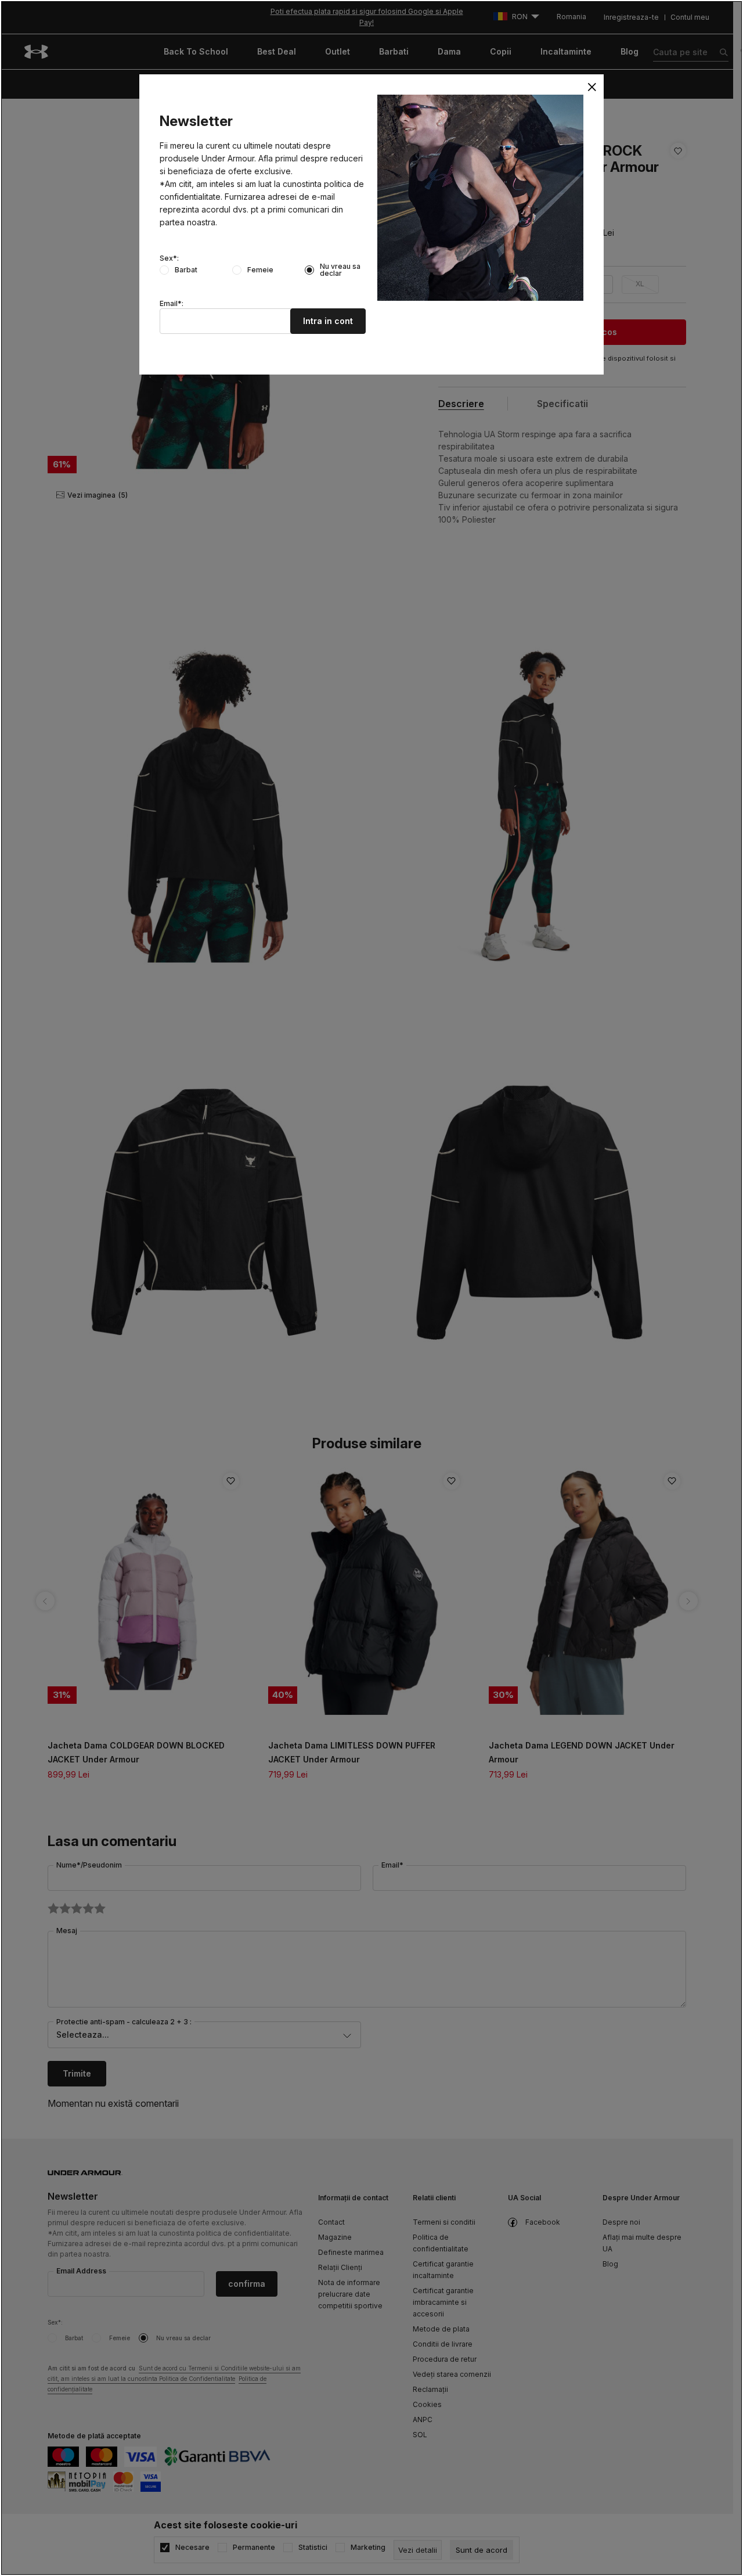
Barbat (186, 270)
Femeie (260, 270)
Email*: (172, 304)
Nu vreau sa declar (340, 270)
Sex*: (169, 258)
